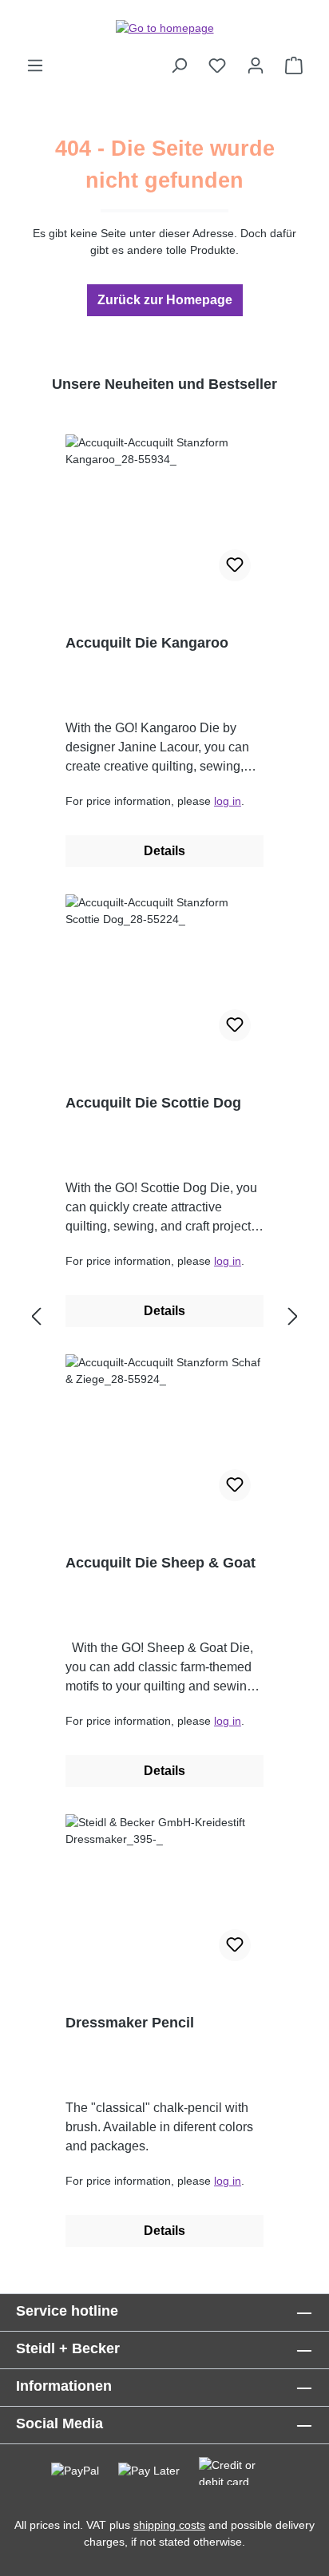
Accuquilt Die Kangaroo (147, 643)
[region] (164, 1318)
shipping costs (169, 2525)
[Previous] (36, 1317)
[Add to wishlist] (235, 565)
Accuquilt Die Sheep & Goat (161, 1563)
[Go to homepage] (164, 28)
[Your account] (256, 65)
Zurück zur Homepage (165, 300)
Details (164, 851)
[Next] (293, 1317)
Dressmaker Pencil (130, 2023)
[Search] (179, 65)
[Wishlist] (217, 65)
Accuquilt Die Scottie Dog (153, 1103)
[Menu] (35, 65)
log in (228, 801)
